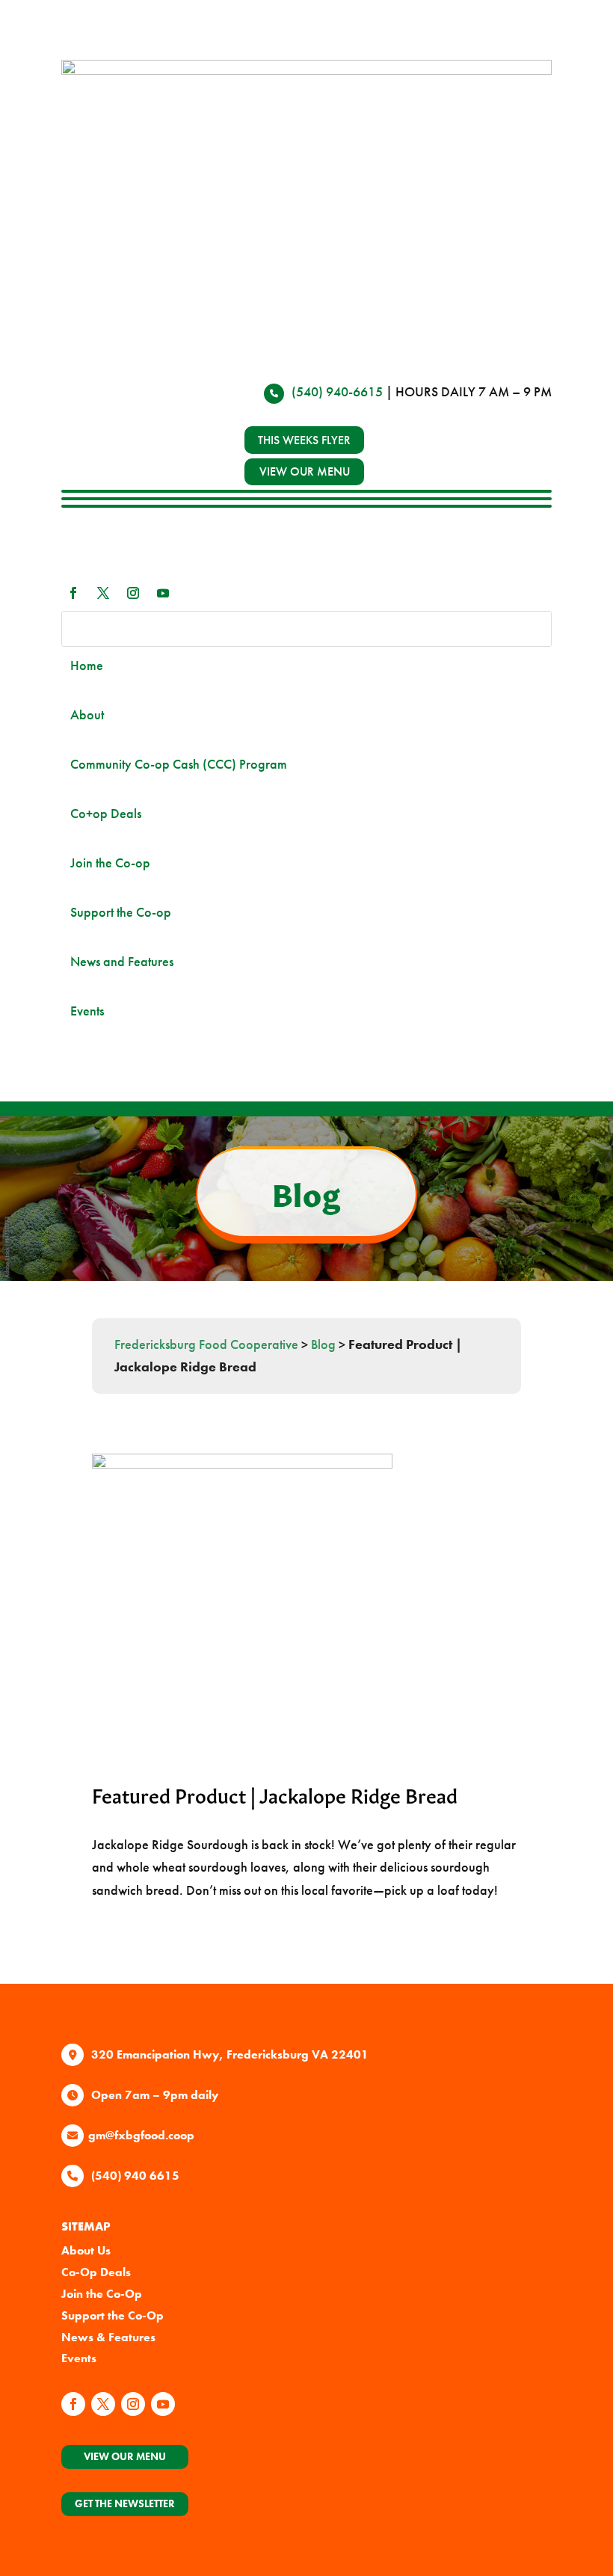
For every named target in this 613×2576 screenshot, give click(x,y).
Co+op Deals (106, 813)
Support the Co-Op (113, 2315)
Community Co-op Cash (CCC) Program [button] (179, 764)
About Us (86, 2250)
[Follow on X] (103, 593)
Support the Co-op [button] (121, 912)
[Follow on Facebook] (73, 593)
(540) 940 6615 (135, 2176)
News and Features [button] (122, 961)
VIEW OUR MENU (305, 471)
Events (87, 1011)
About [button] (87, 714)
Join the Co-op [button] (110, 863)
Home (87, 665)
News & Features (108, 2337)
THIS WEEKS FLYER (304, 440)
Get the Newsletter (125, 2503)
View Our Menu (125, 2456)
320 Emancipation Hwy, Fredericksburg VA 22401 (230, 2054)
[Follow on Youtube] (163, 593)
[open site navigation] (306, 503)
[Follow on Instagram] (133, 593)
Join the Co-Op (102, 2294)
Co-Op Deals (96, 2272)
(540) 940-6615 (337, 391)
